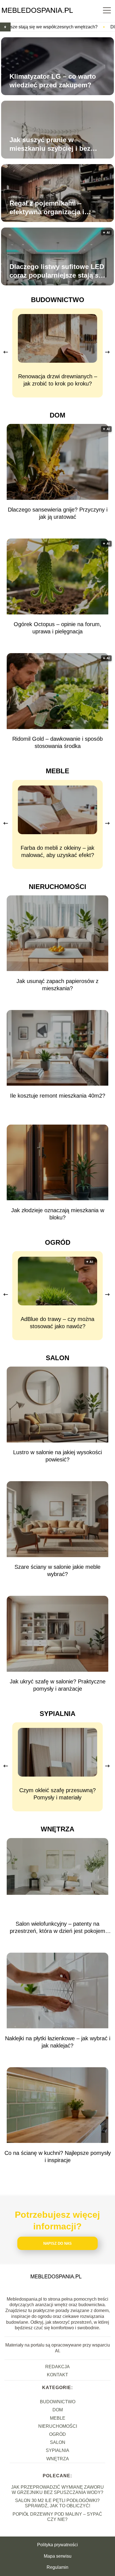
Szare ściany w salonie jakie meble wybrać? (57, 1570)
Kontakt (57, 2375)
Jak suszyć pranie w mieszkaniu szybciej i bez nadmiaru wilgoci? (50, 144)
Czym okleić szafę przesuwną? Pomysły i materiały (57, 1794)
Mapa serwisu (58, 2556)
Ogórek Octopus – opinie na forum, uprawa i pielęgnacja (57, 628)
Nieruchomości (57, 887)
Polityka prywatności (57, 2545)
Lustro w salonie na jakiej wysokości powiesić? (57, 1456)
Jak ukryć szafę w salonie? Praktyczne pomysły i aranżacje (58, 1685)
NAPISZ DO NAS (57, 2243)
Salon (57, 1358)
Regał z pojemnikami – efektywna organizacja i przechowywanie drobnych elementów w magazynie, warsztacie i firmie (52, 208)
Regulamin (57, 2567)
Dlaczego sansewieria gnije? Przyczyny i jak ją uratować (58, 513)
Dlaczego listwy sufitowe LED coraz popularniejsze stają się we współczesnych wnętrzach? (57, 271)
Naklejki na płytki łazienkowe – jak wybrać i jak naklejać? (58, 2042)
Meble (57, 771)
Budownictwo (58, 300)
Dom (57, 415)
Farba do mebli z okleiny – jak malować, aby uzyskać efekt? (57, 851)
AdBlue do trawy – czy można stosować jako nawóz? (57, 1323)
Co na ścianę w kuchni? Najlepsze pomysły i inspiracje (58, 2157)
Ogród (58, 1242)
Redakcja (57, 2367)
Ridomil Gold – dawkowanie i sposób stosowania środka (57, 742)
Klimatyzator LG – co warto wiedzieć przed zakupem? (53, 81)
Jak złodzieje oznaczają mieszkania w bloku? (58, 1214)
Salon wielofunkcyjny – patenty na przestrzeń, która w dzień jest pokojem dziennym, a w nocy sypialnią (57, 1928)
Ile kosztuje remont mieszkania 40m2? (58, 1096)
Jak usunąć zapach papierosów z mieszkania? (57, 985)
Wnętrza (57, 1829)
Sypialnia (57, 1714)
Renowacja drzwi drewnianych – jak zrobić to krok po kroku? (58, 380)
